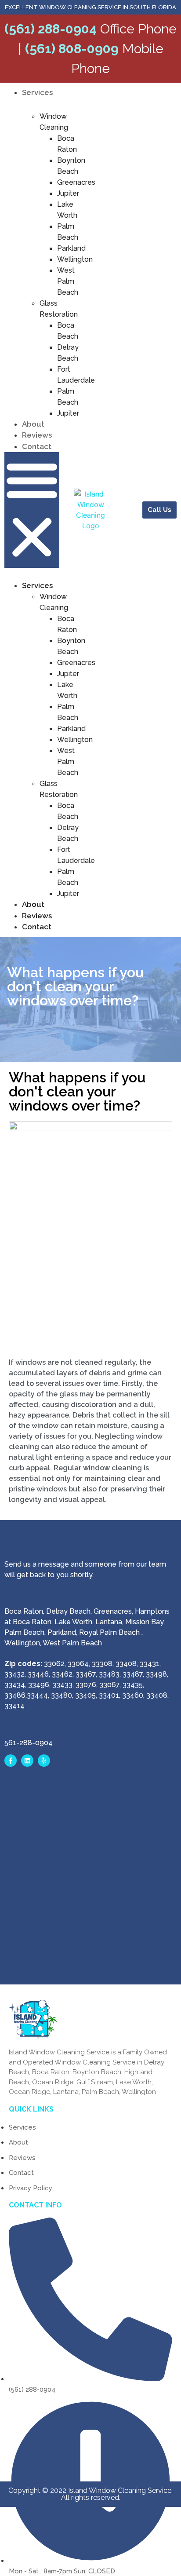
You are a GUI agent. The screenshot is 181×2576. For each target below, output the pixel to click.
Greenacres (76, 182)
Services (37, 92)
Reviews (37, 435)
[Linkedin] (27, 1761)
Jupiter (68, 193)
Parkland (71, 248)
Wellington (75, 259)
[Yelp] (44, 1761)
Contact (37, 446)
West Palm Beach (68, 281)
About (33, 424)
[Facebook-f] (11, 1761)
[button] (32, 510)
